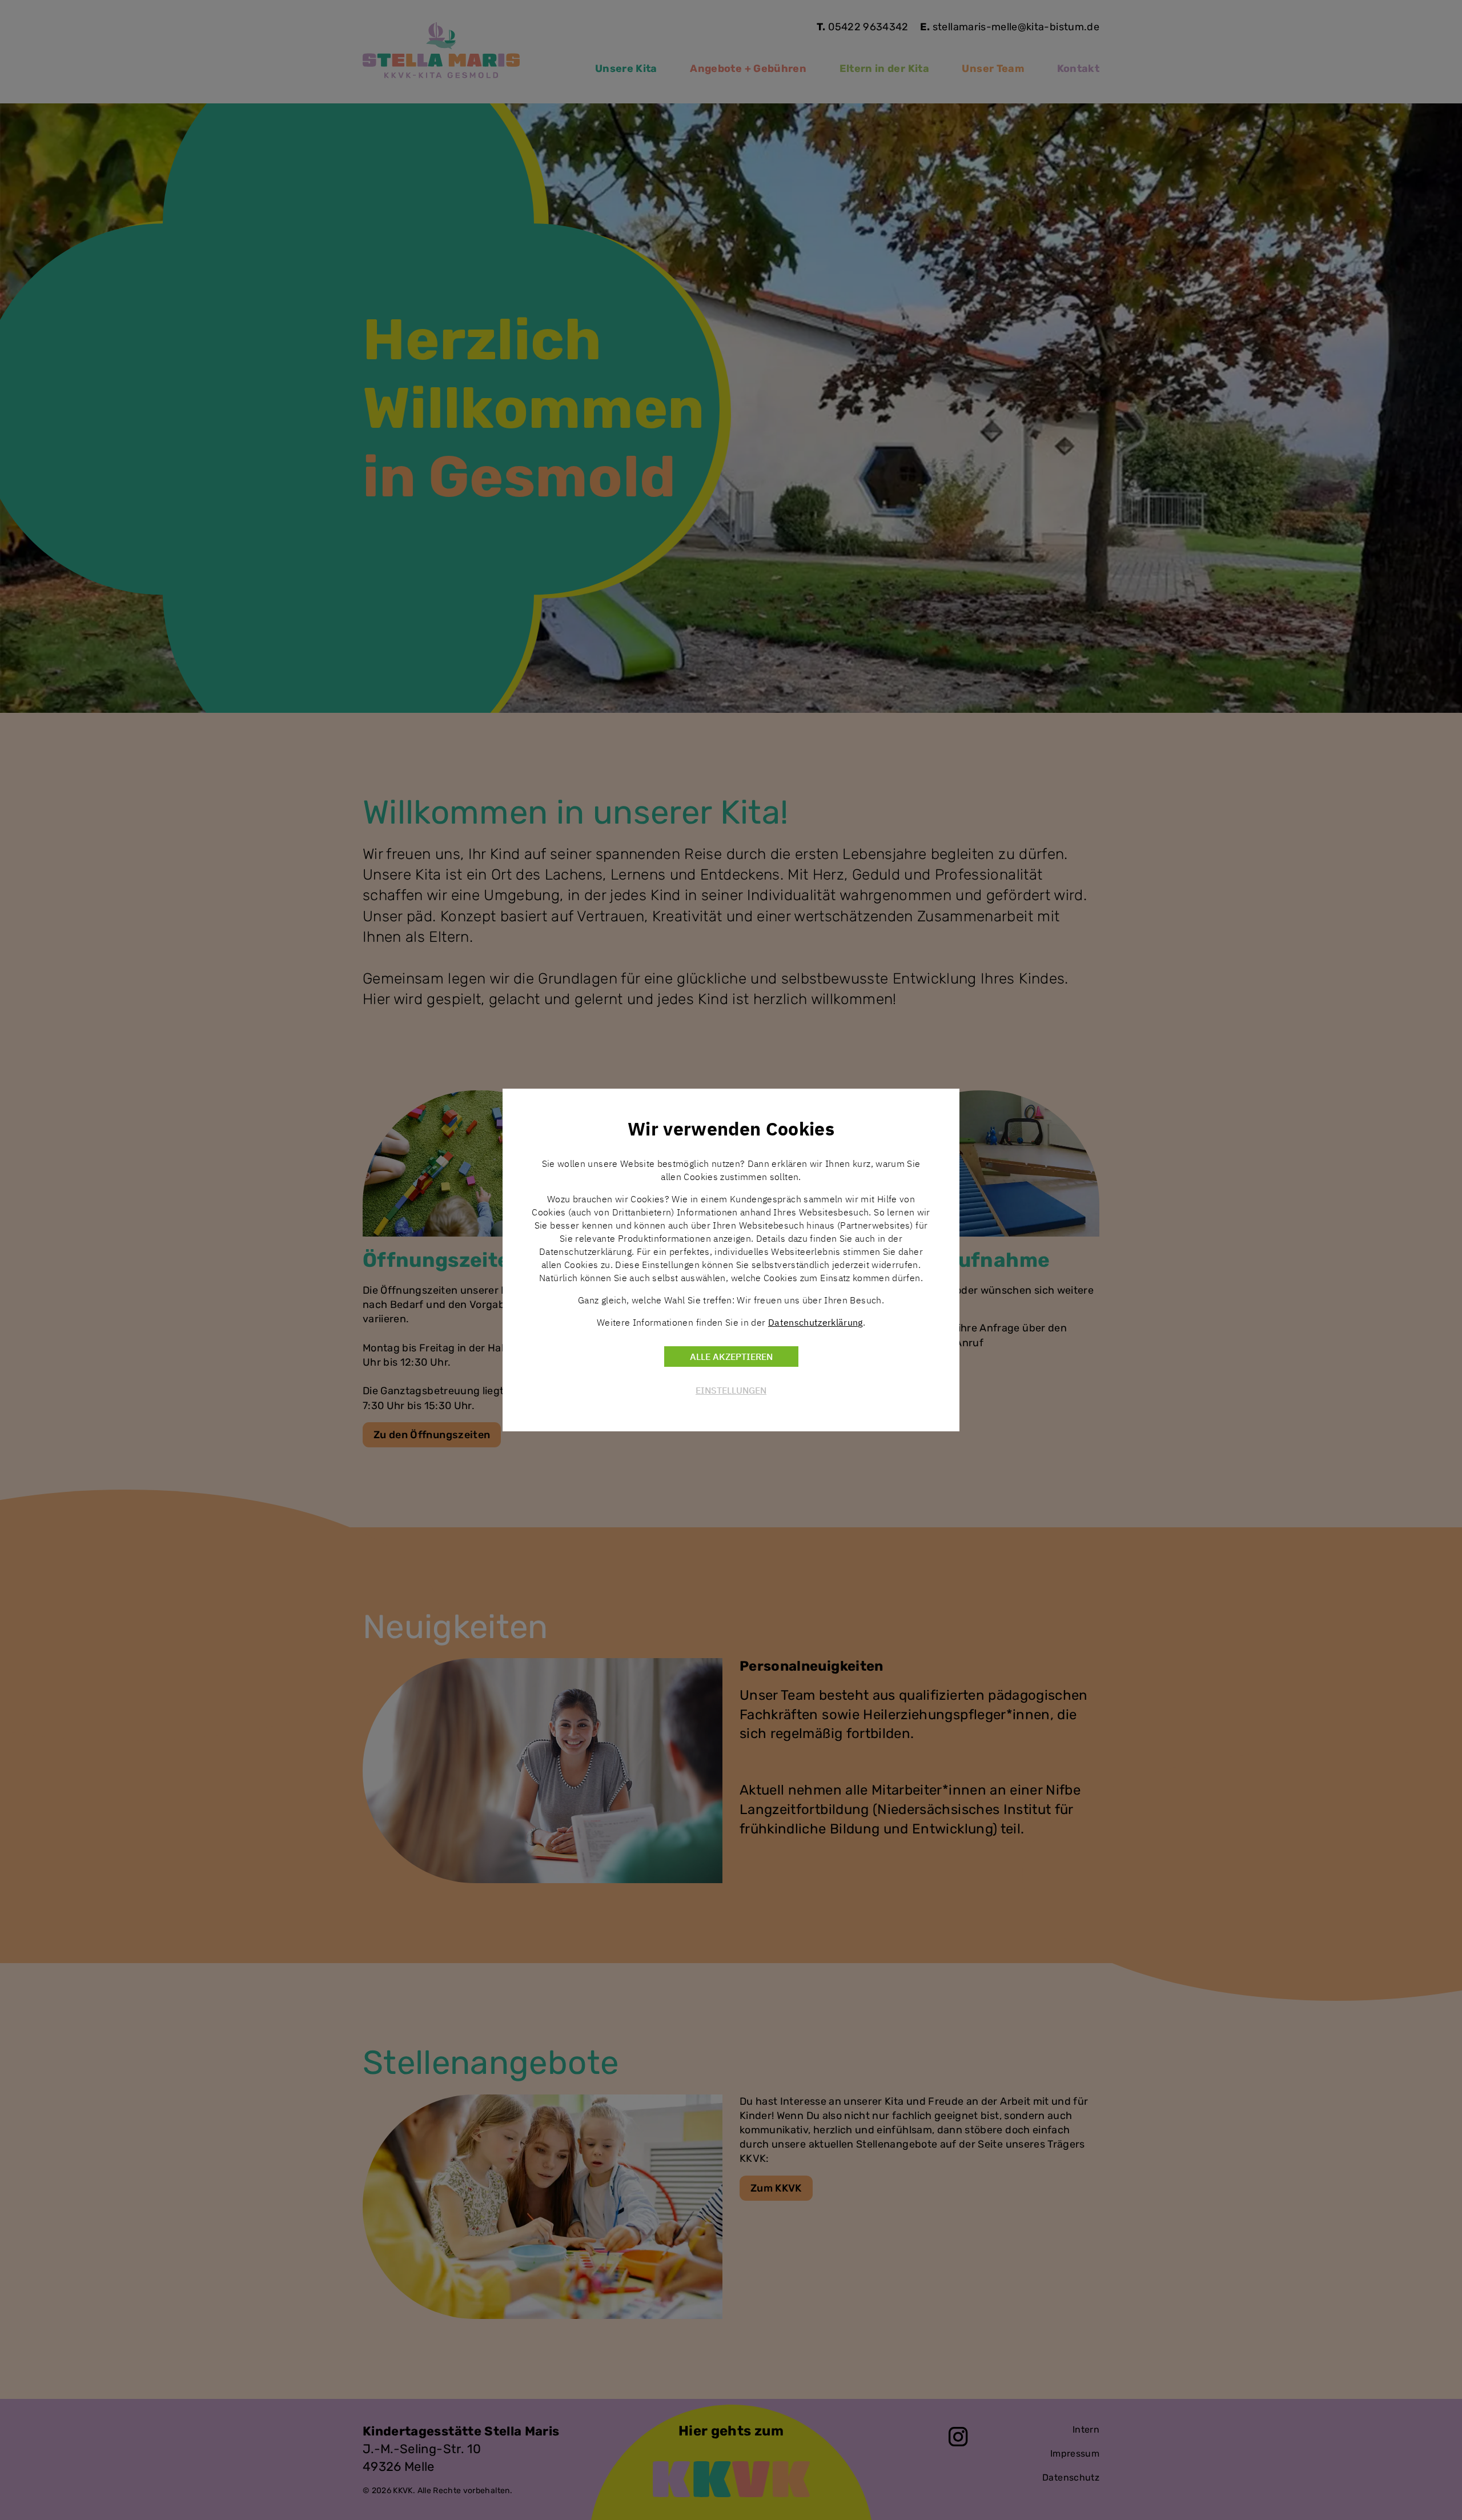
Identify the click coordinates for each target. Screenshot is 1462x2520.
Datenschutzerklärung (816, 1322)
